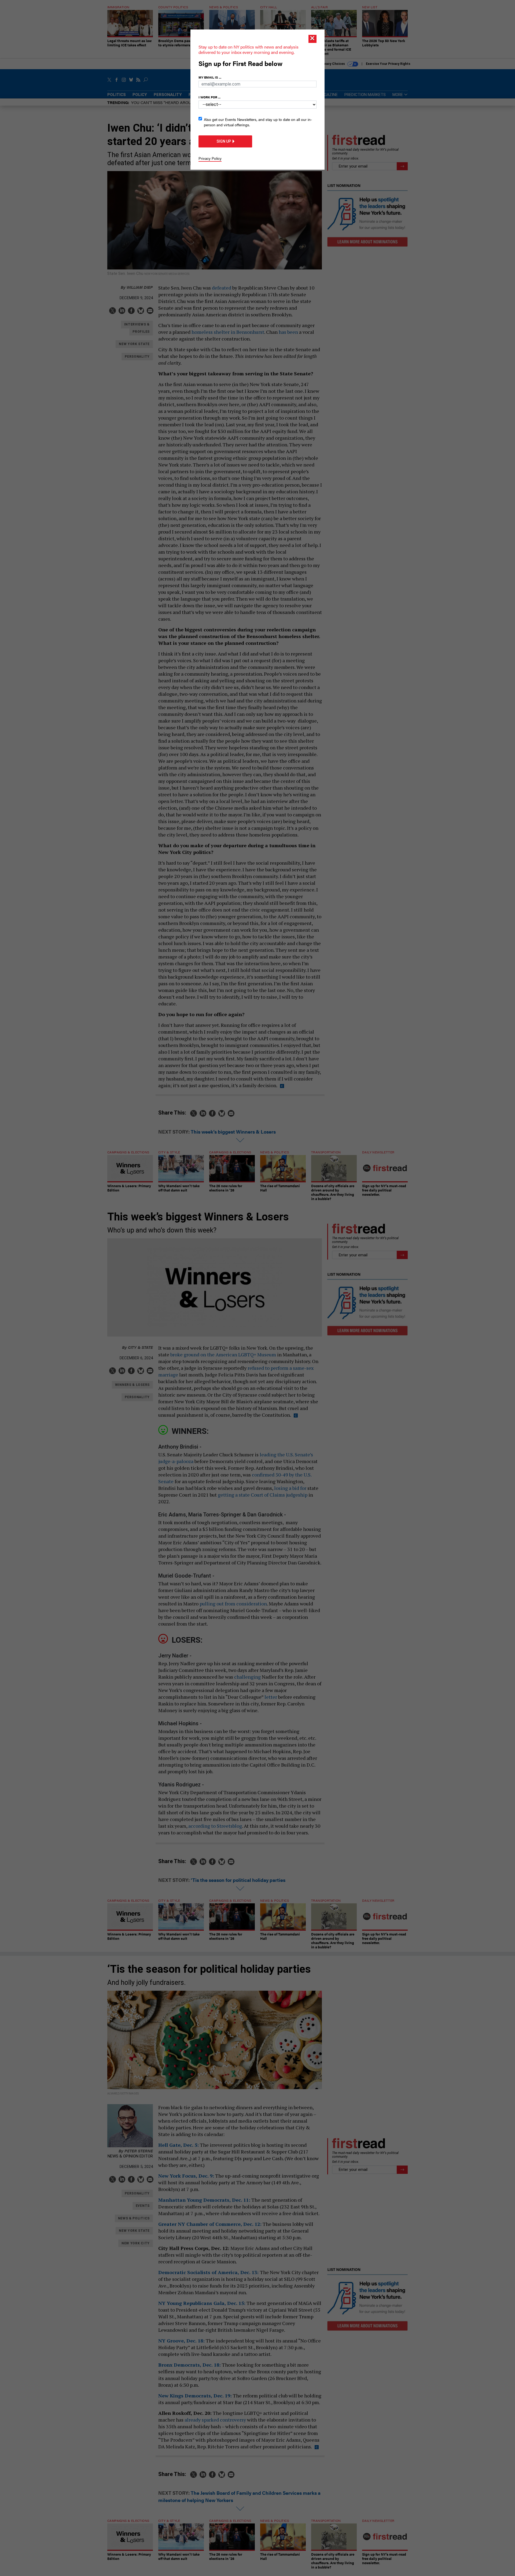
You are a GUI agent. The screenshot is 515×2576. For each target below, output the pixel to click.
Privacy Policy (210, 158)
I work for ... (209, 97)
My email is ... (210, 77)
